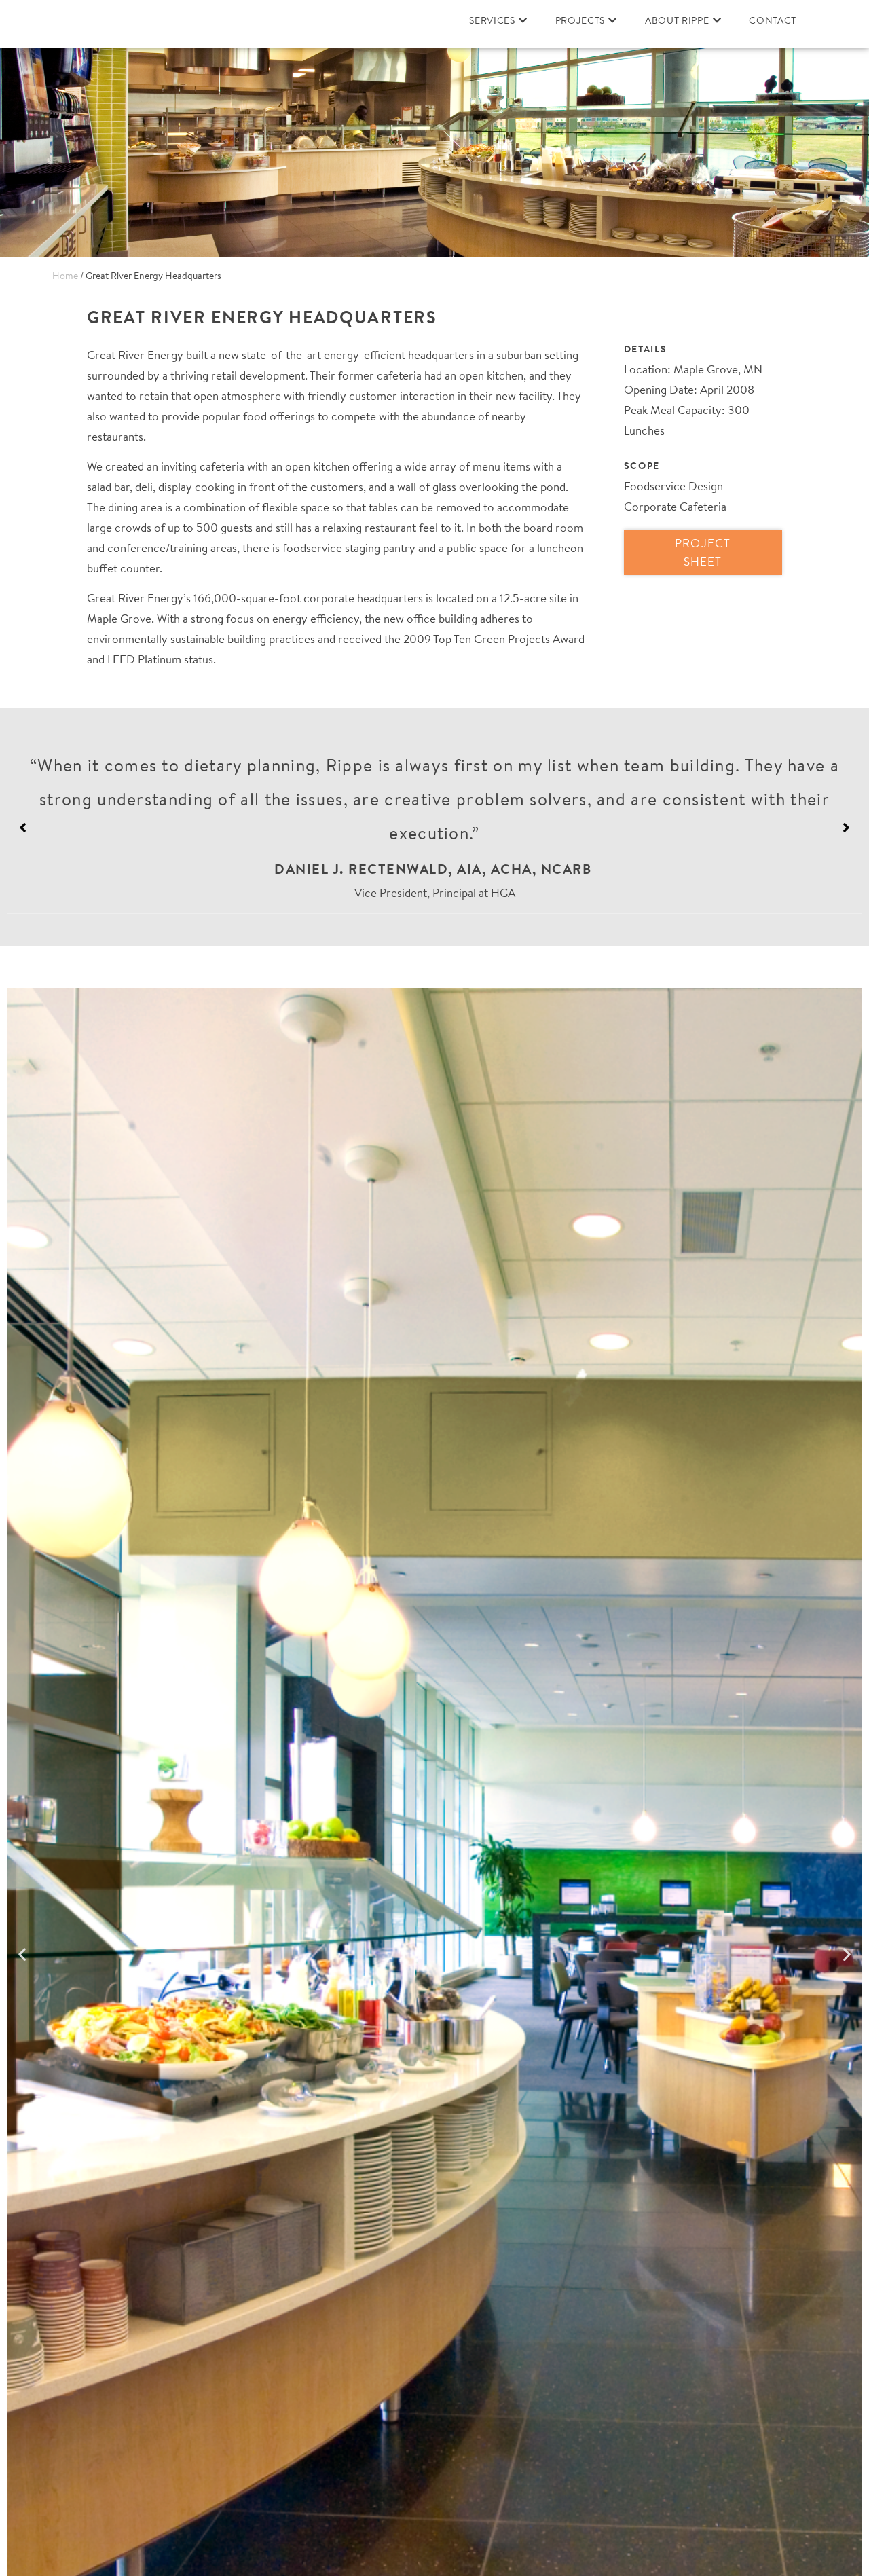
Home (65, 276)
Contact (773, 20)
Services (492, 20)
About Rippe (677, 20)
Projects (580, 20)
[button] (846, 828)
